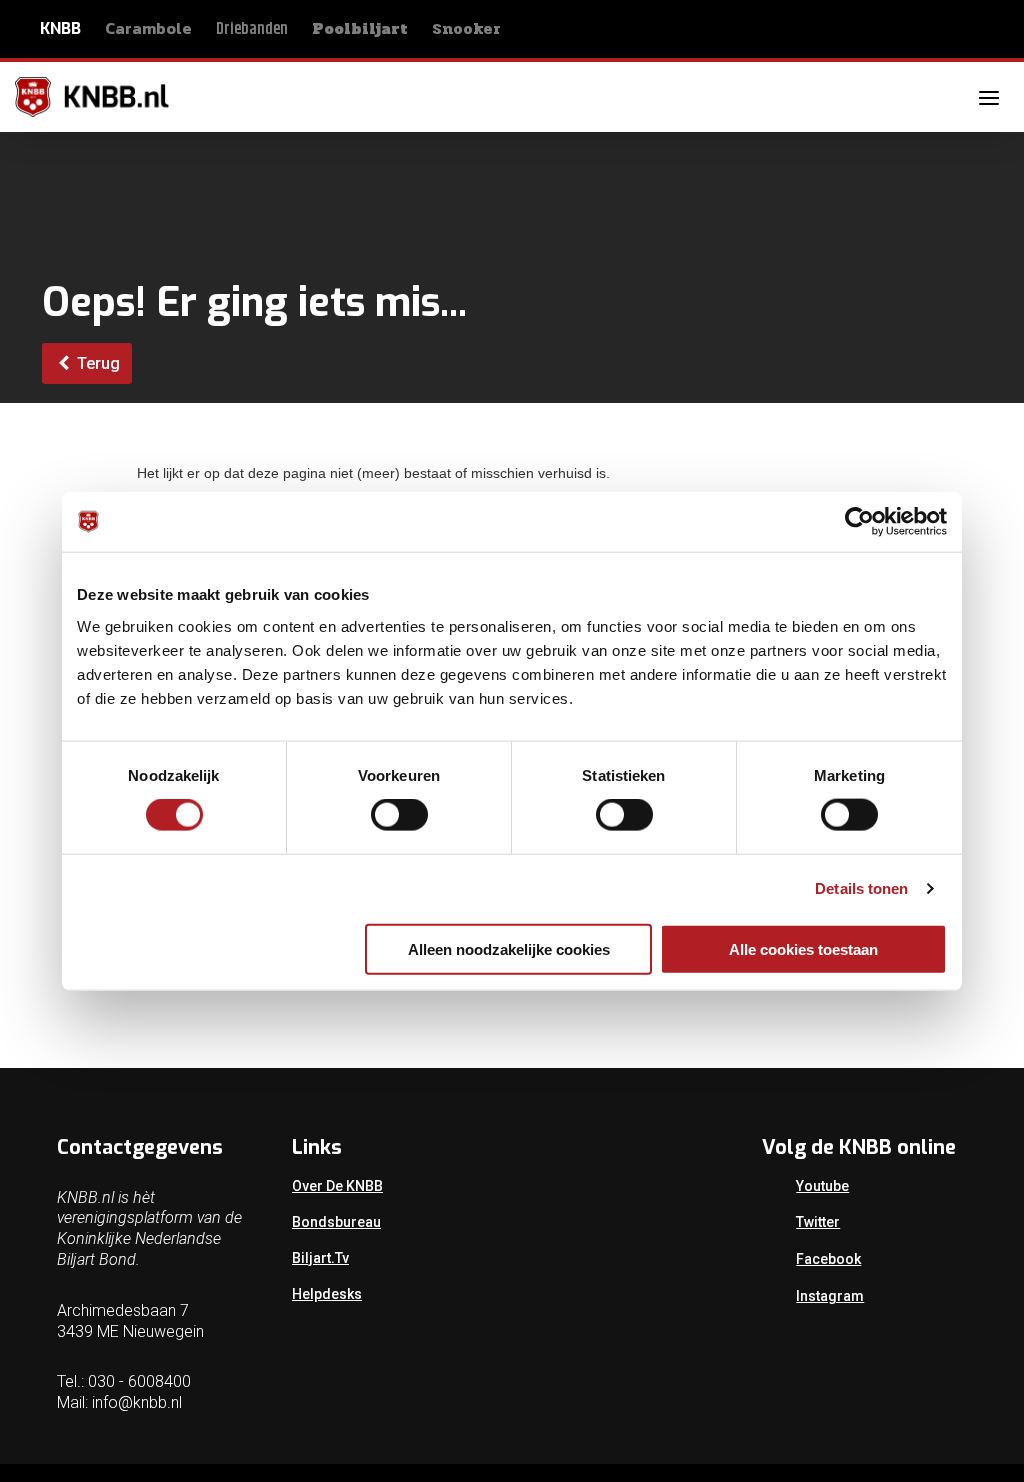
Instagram (830, 1296)
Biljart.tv (320, 1258)
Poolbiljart (360, 29)
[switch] (399, 815)
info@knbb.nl (137, 1402)
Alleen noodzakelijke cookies (509, 948)
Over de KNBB (337, 1186)
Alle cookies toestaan (803, 948)
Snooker (466, 28)
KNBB (60, 28)
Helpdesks (327, 1294)
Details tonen (861, 888)
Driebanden (252, 29)
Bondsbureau (336, 1222)
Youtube (822, 1186)
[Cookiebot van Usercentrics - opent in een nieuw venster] (859, 522)
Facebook (828, 1259)
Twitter (818, 1222)
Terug (96, 363)
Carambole (148, 28)
